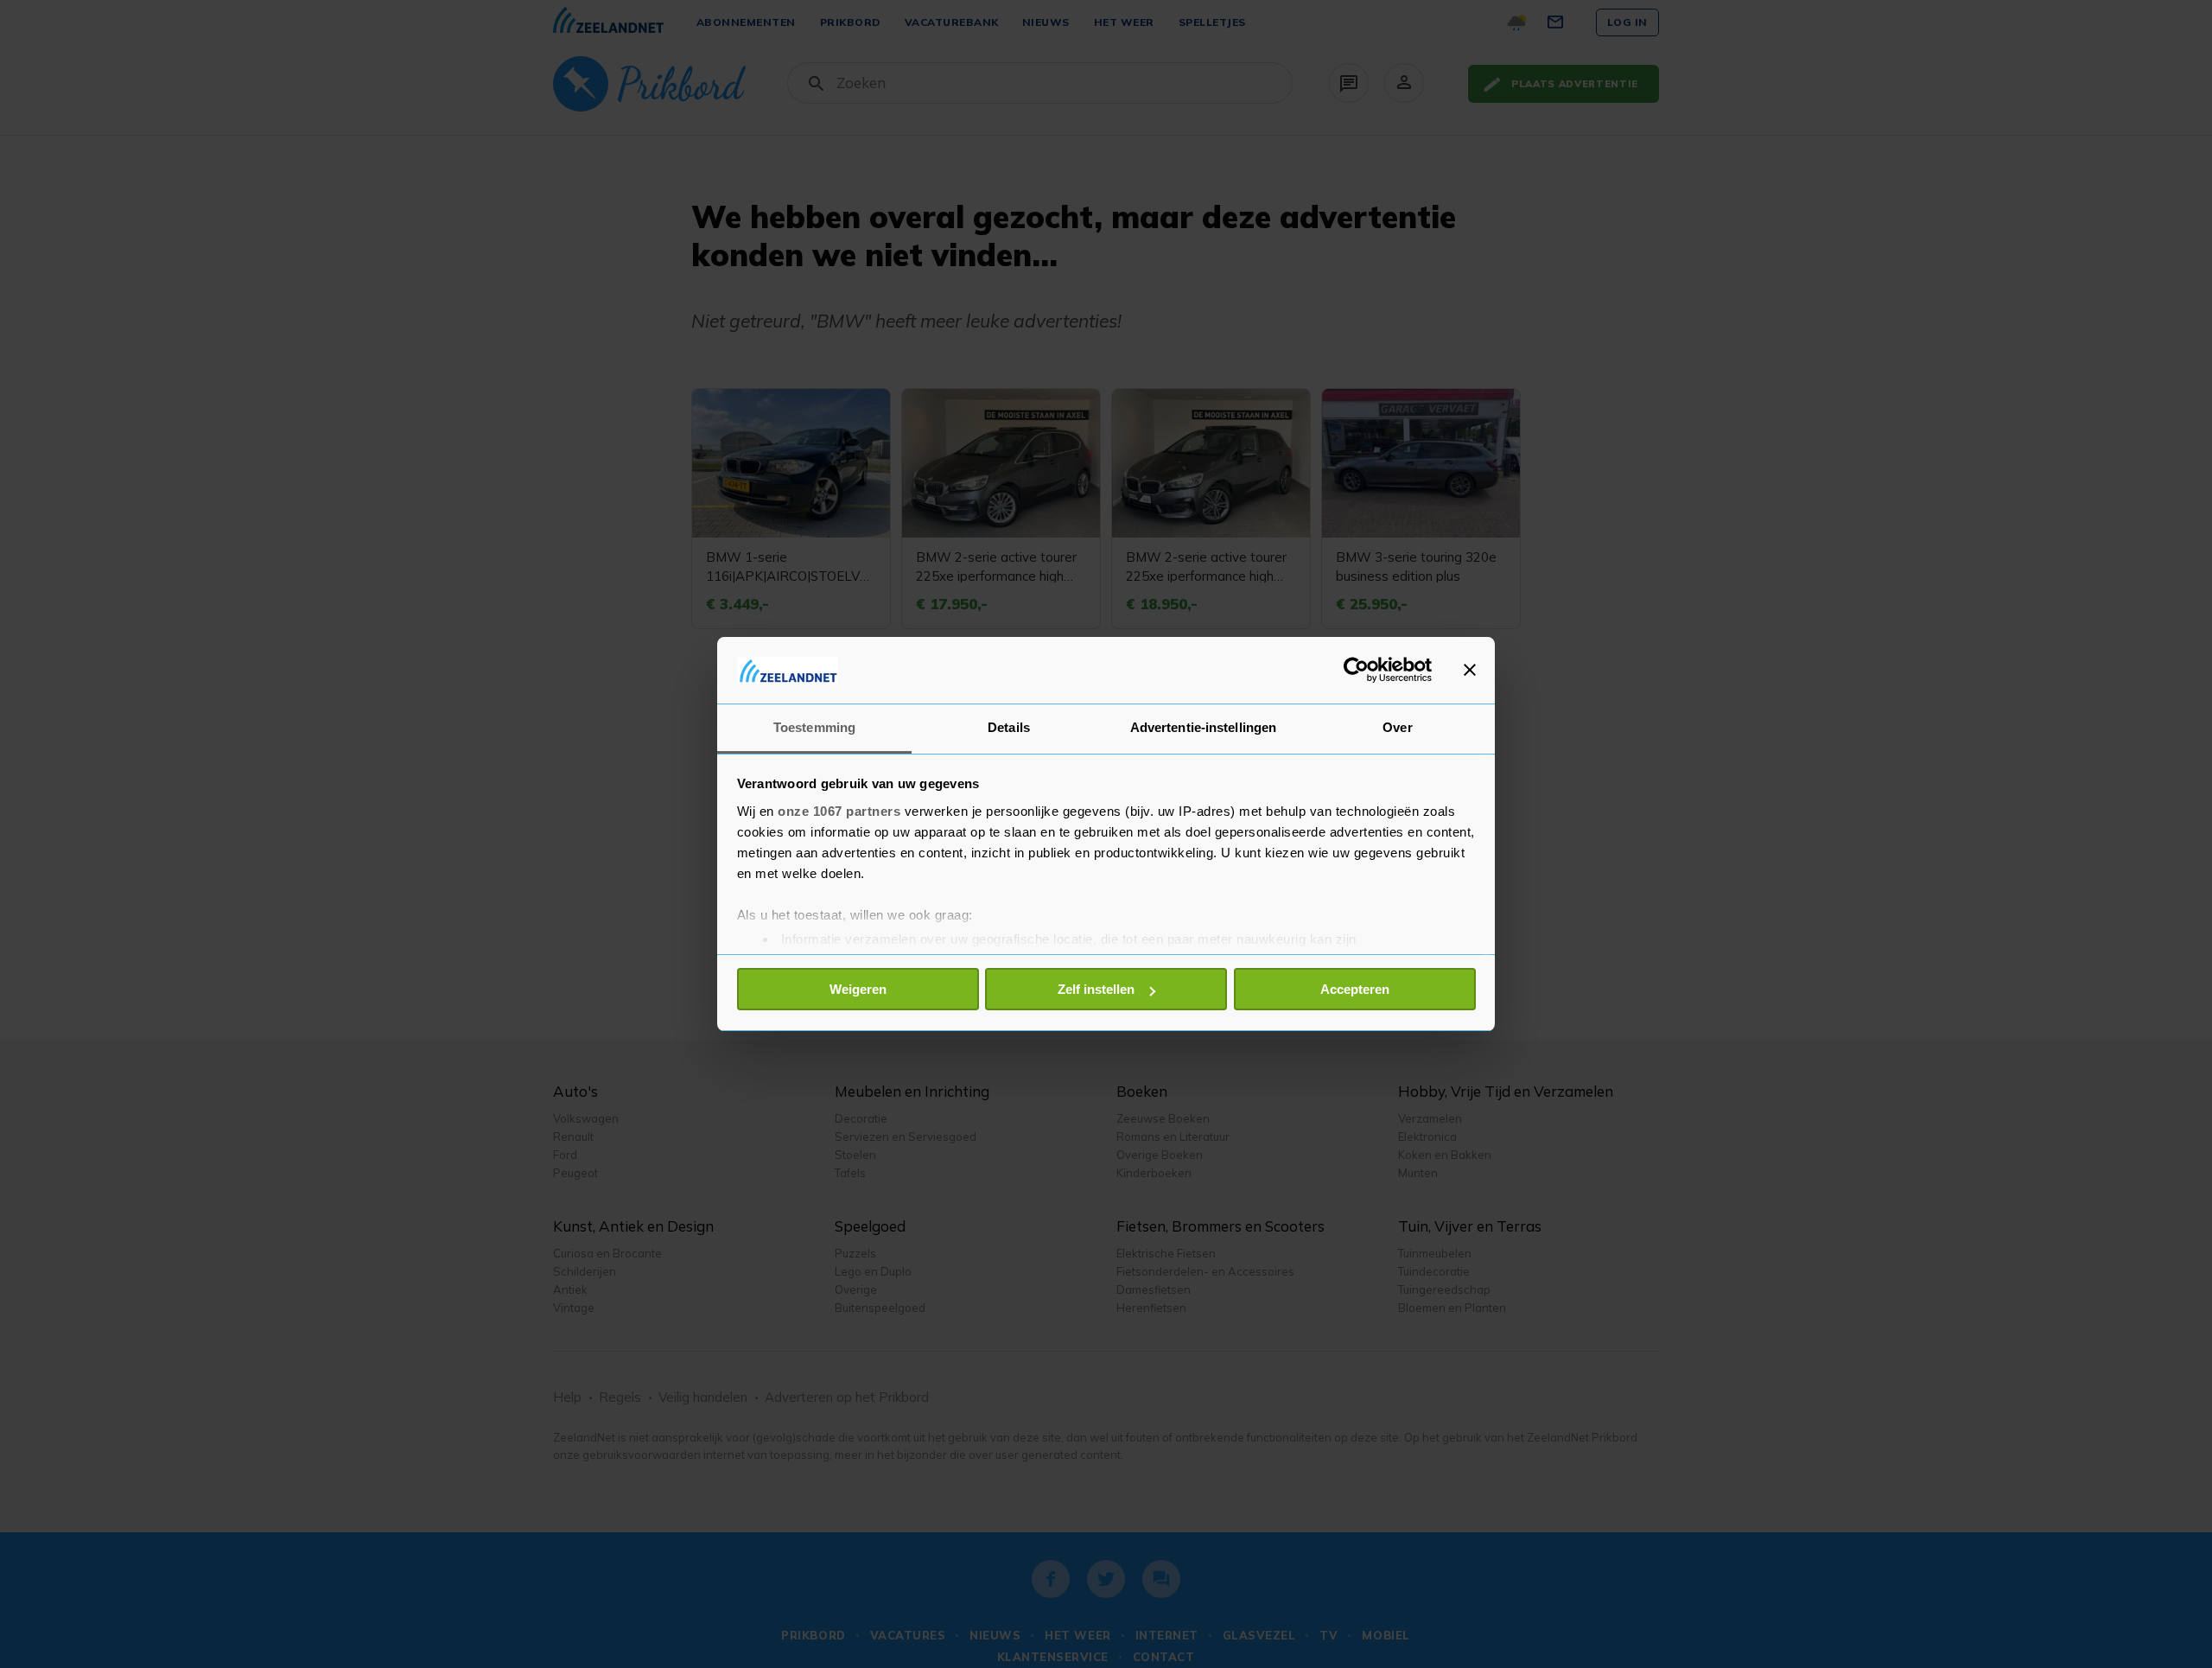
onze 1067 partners (839, 811)
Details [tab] (1009, 727)
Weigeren (858, 989)
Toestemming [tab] (814, 727)
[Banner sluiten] (1470, 670)
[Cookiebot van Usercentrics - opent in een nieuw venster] (1356, 670)
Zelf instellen (1096, 989)
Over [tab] (1397, 727)
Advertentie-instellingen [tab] (1203, 727)
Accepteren (1355, 989)
